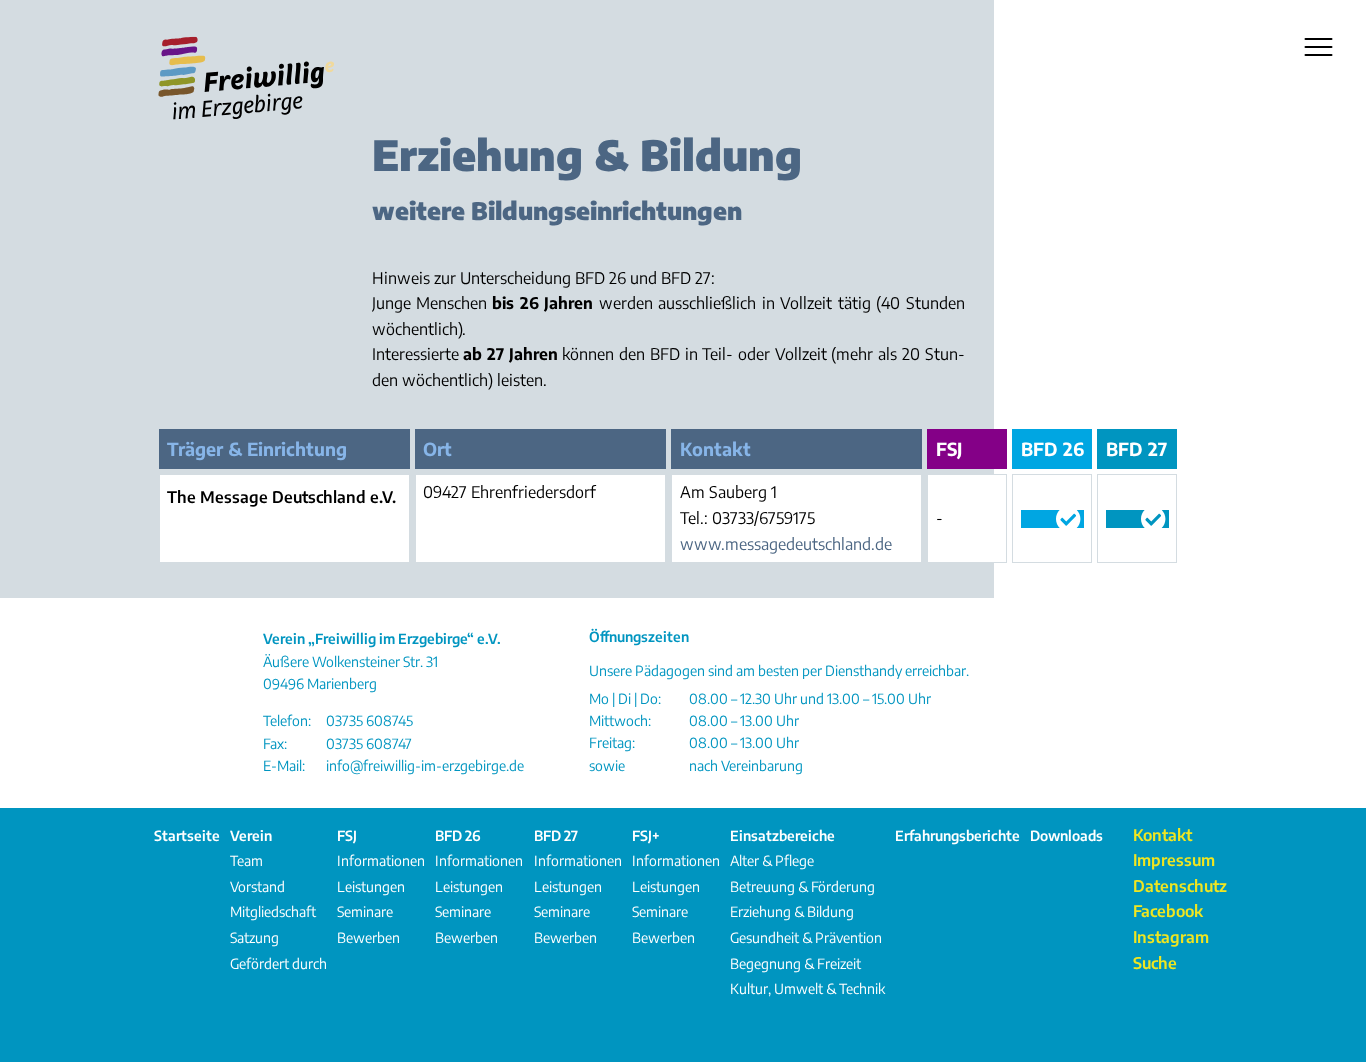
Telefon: (287, 720)
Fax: (275, 743)
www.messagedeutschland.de (786, 544)
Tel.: (694, 518)
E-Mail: (284, 765)
